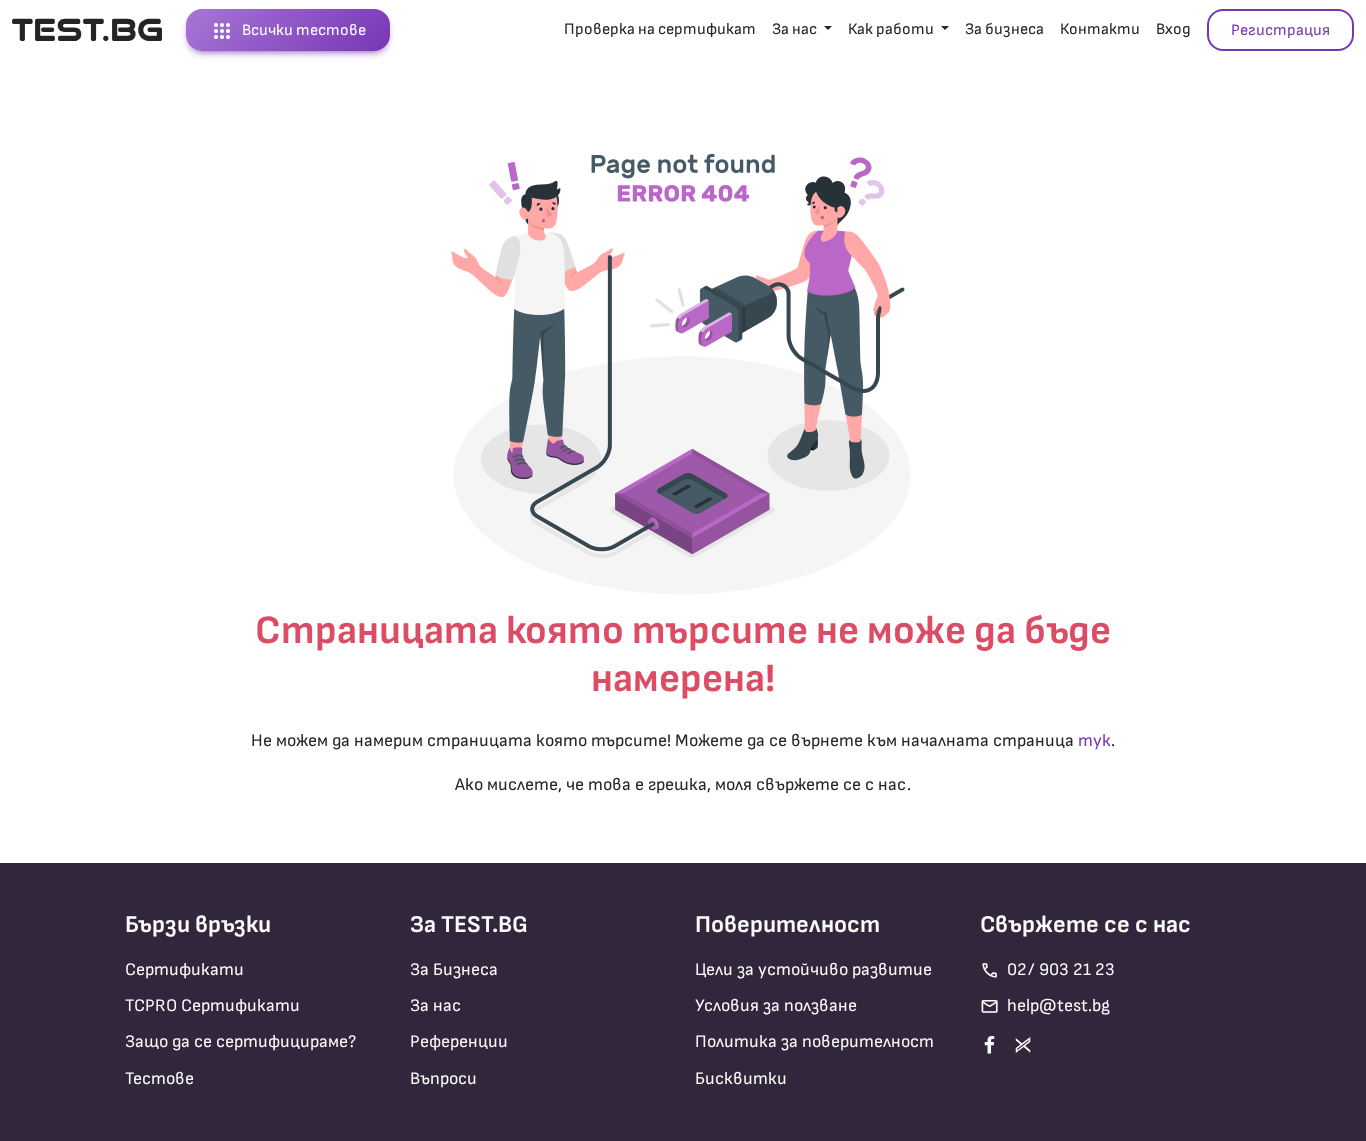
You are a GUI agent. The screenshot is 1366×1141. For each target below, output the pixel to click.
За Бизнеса (454, 969)
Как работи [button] (892, 29)
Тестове (159, 1078)
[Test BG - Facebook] (993, 1045)
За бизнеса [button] (1004, 29)
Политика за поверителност (814, 1041)
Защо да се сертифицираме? (240, 1041)
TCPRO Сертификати (212, 1005)
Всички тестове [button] (288, 31)
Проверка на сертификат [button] (660, 29)
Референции (459, 1041)
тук (1094, 740)
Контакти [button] (1100, 29)
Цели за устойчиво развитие (813, 969)
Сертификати (184, 969)
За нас (435, 1005)
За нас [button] (796, 29)
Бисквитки (741, 1078)
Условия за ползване (776, 1005)
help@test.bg (1045, 1006)
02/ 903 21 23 (1047, 970)
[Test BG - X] (1027, 1045)
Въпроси (443, 1078)
